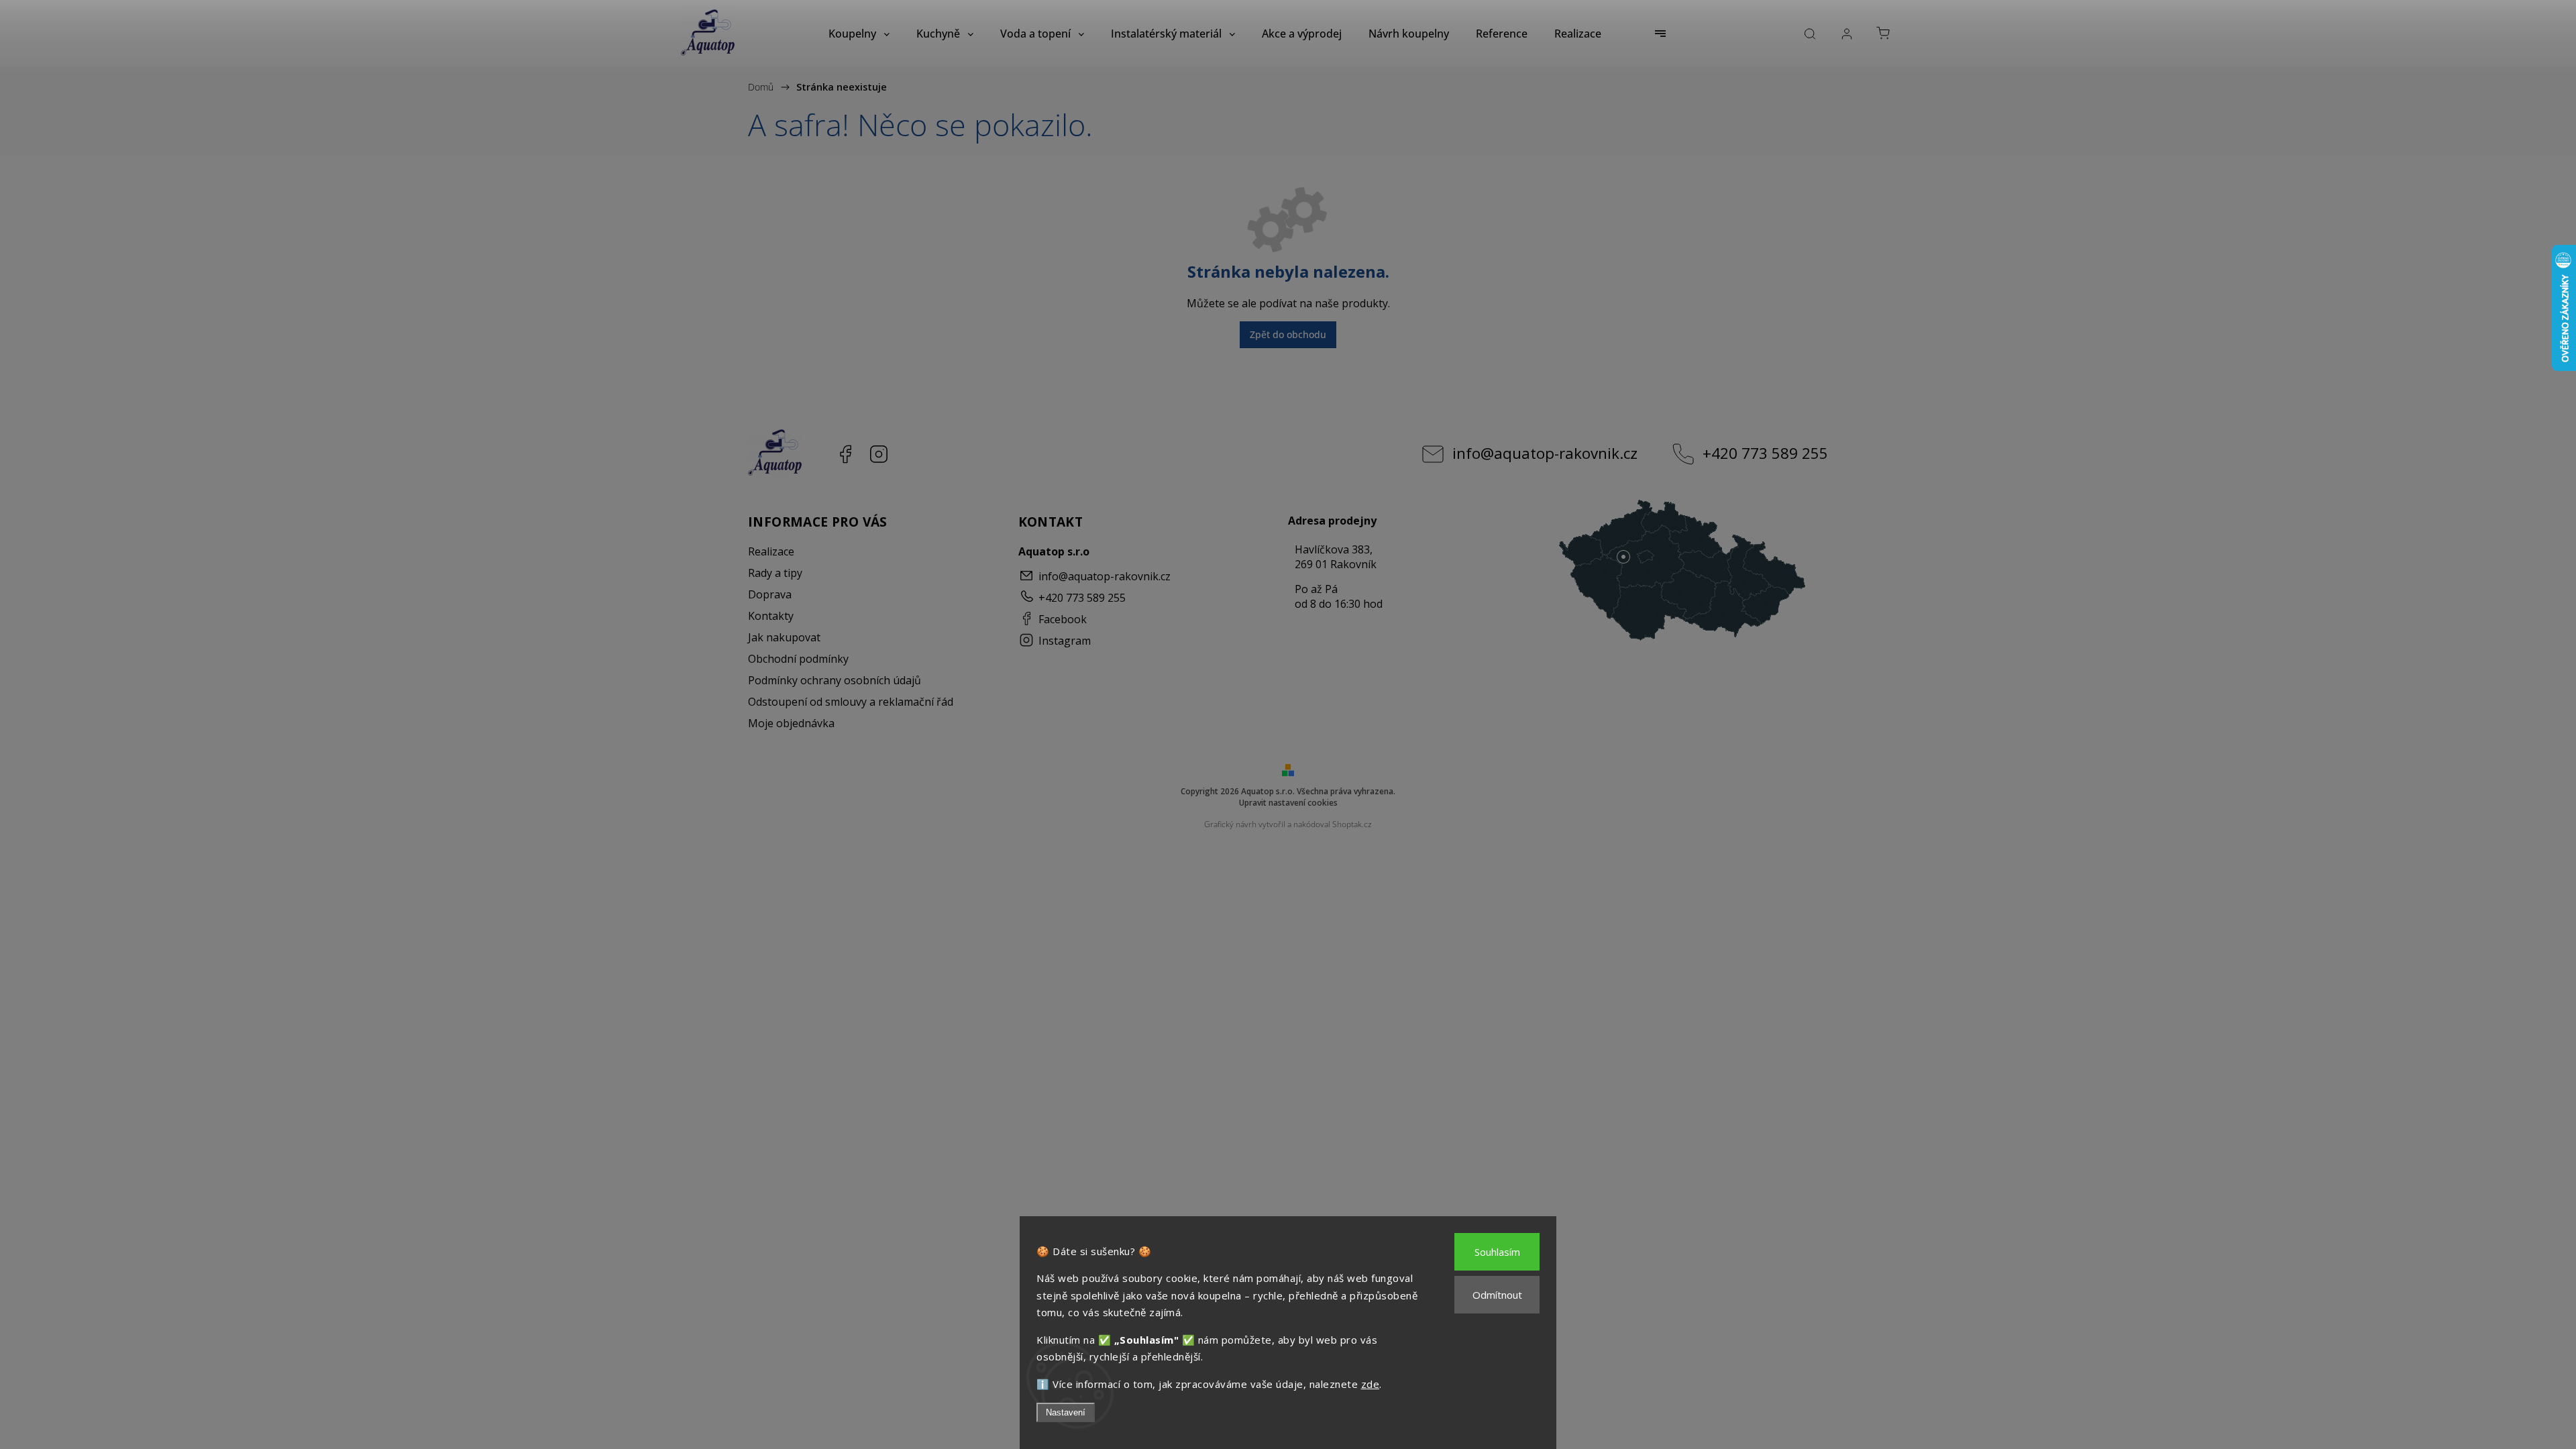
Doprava (770, 594)
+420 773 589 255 (1765, 453)
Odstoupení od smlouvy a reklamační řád (851, 702)
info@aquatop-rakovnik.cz (1545, 453)
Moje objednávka (791, 723)
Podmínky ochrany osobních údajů (835, 680)
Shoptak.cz (1352, 824)
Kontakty (771, 616)
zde (1371, 1384)
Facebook (845, 454)
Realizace (771, 551)
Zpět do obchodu (1288, 334)
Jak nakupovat (784, 637)
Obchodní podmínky (798, 659)
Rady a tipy (775, 573)
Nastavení (1066, 1412)
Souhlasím (1497, 1252)
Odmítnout (1497, 1295)
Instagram (879, 454)
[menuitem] (859, 34)
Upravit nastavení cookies (1288, 803)
